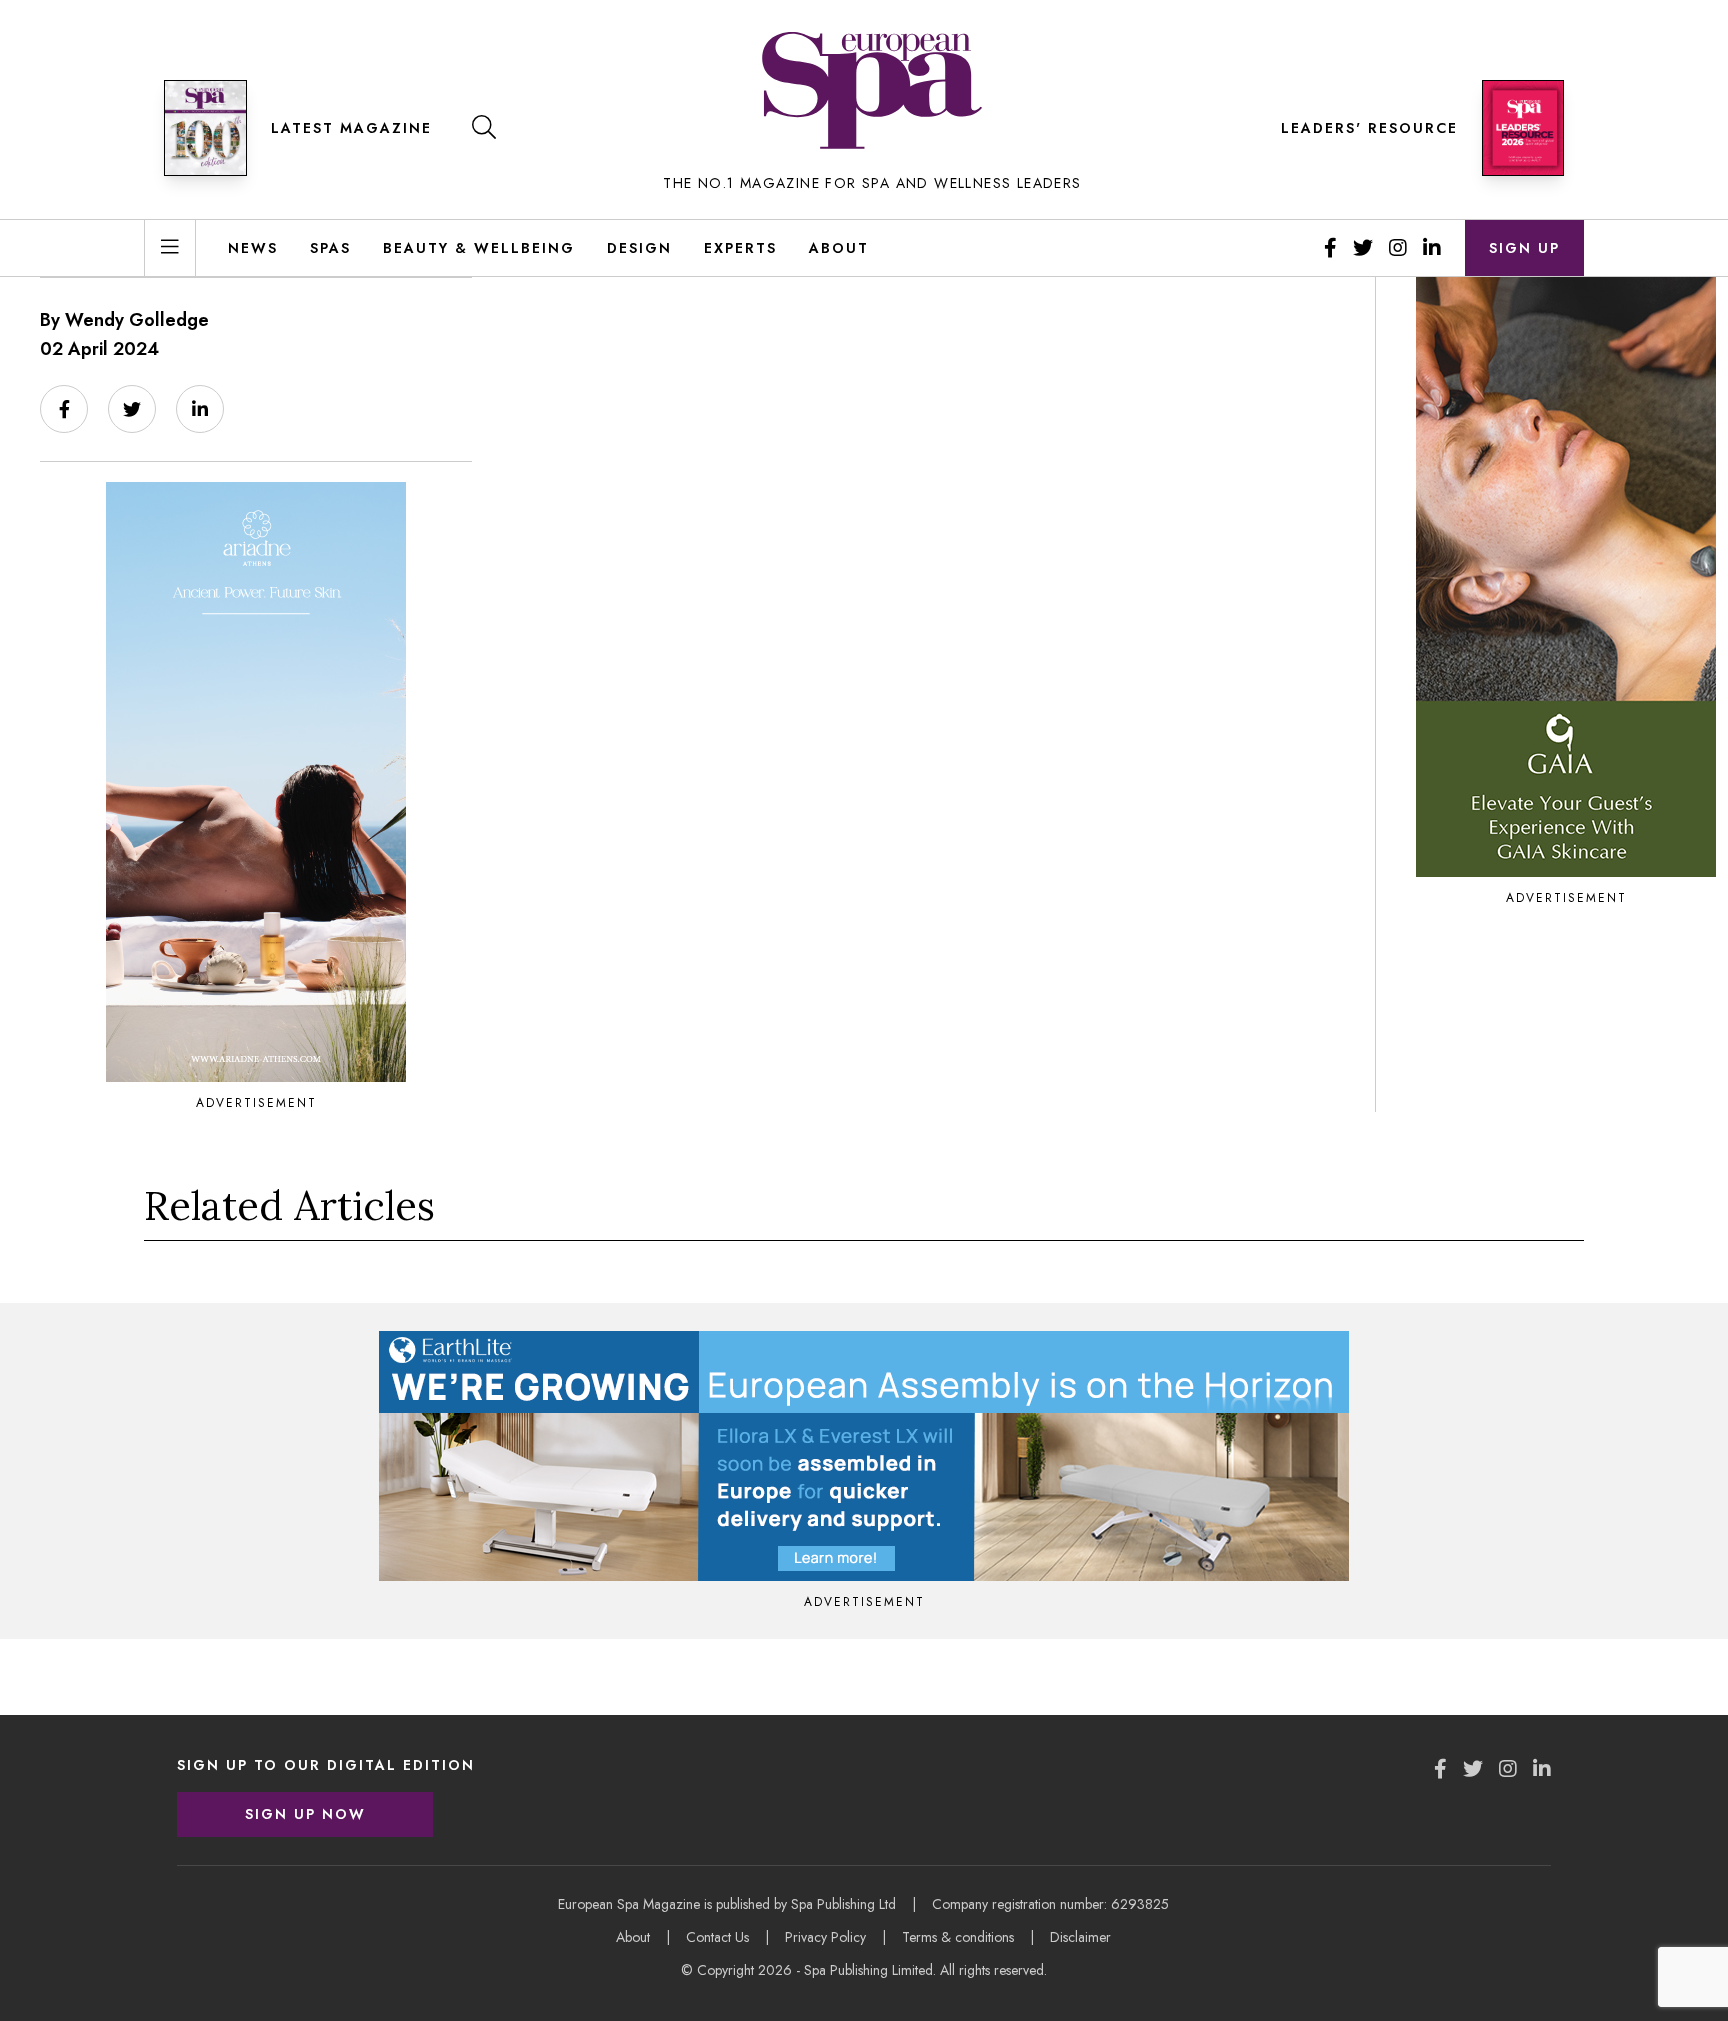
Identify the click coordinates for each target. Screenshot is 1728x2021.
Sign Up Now (305, 1814)
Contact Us (717, 1937)
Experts (740, 248)
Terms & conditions (958, 1937)
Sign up (1524, 248)
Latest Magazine (351, 128)
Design (639, 248)
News (253, 248)
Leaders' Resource (1369, 128)
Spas (330, 248)
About (839, 248)
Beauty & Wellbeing (479, 248)
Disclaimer (1080, 1937)
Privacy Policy (825, 1937)
